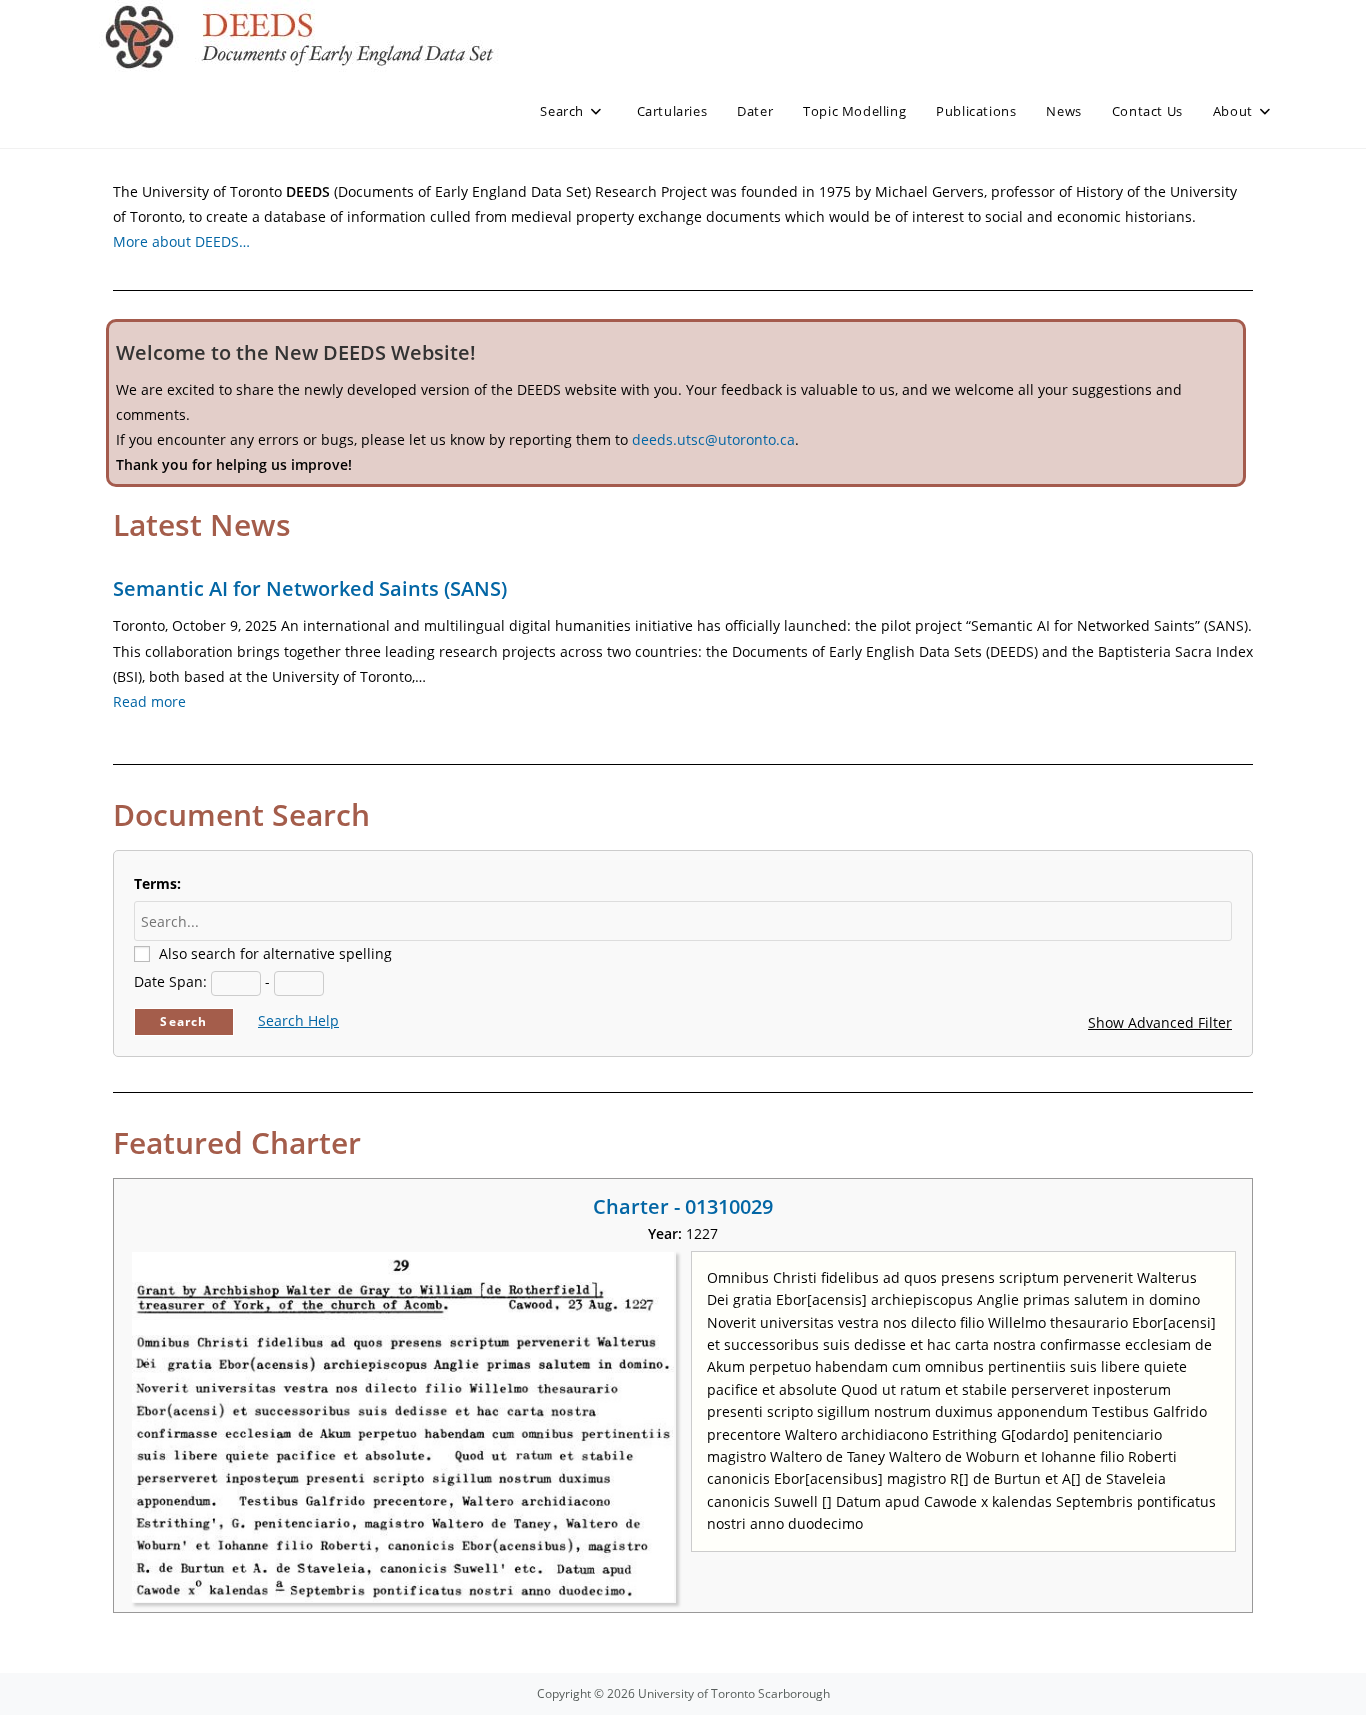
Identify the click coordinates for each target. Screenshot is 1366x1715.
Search (183, 1021)
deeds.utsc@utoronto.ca (713, 439)
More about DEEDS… (181, 241)
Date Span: (170, 981)
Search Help (298, 1020)
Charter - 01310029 (683, 1206)
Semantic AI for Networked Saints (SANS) (310, 588)
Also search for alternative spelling (275, 953)
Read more (149, 701)
